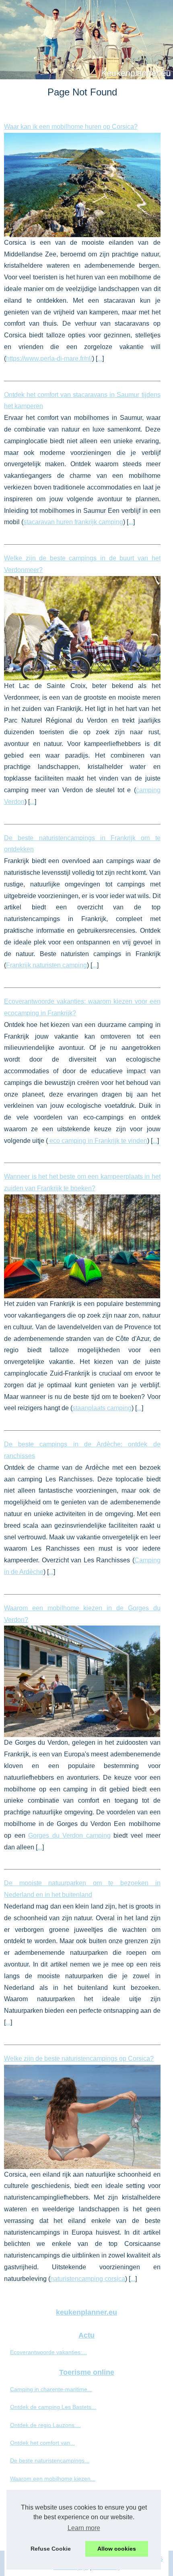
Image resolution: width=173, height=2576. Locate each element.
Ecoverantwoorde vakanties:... (48, 2352)
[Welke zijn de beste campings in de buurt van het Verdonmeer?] (82, 628)
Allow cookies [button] (117, 2549)
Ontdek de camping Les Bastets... (53, 2407)
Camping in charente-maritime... (51, 2389)
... (100, 358)
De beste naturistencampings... (50, 2460)
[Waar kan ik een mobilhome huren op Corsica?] (82, 185)
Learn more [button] (84, 2528)
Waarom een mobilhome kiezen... (53, 2479)
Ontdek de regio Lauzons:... (45, 2425)
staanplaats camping (102, 1408)
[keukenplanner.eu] (86, 40)
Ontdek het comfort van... (42, 2443)
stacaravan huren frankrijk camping (73, 522)
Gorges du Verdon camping (69, 1835)
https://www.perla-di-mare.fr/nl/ (49, 358)
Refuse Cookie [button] (51, 2549)
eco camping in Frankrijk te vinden (98, 1141)
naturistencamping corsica (88, 2279)
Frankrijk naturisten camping (46, 965)
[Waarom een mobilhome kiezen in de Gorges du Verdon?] (82, 1681)
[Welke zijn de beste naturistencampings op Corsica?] (82, 2117)
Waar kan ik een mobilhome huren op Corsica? (71, 127)
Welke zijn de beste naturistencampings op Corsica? (79, 2059)
